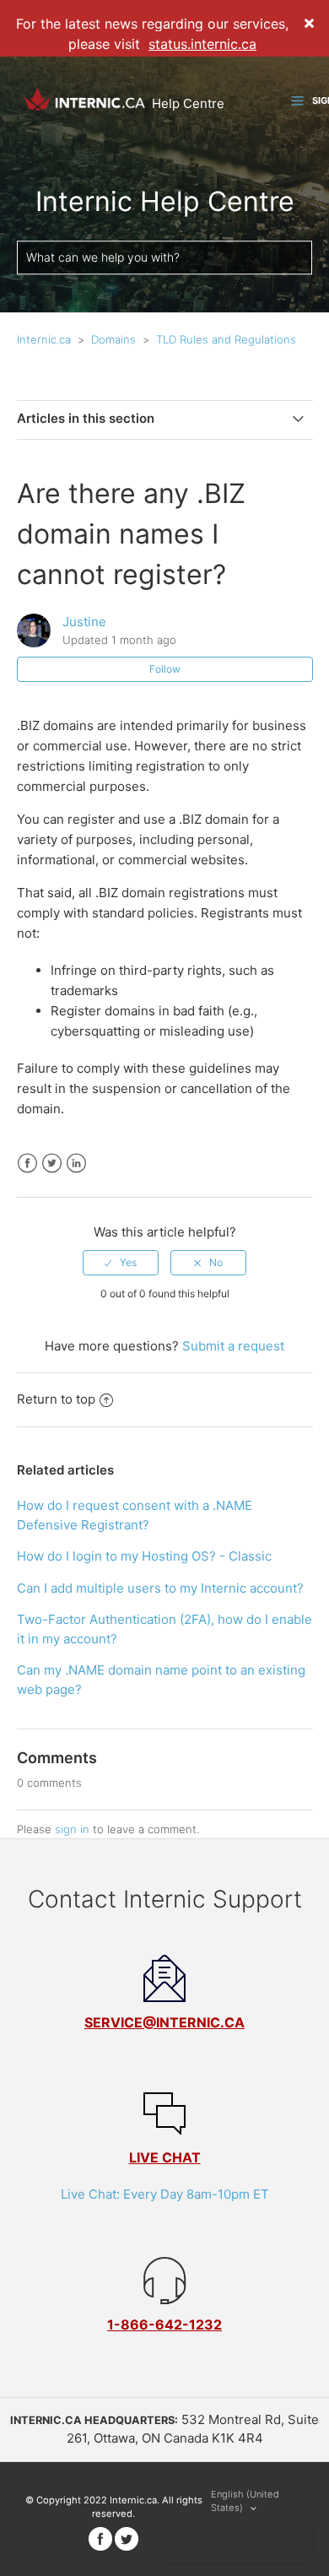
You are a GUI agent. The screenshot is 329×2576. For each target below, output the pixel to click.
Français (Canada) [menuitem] (229, 2539)
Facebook (27, 1164)
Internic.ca (44, 339)
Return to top (56, 1399)
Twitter (52, 1164)
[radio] (121, 1263)
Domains (113, 339)
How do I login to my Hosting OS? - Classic (144, 1556)
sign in (72, 1829)
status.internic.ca (202, 44)
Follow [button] (165, 669)
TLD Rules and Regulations (226, 339)
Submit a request (233, 1346)
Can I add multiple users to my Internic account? (160, 1588)
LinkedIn (76, 1164)
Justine (84, 622)
